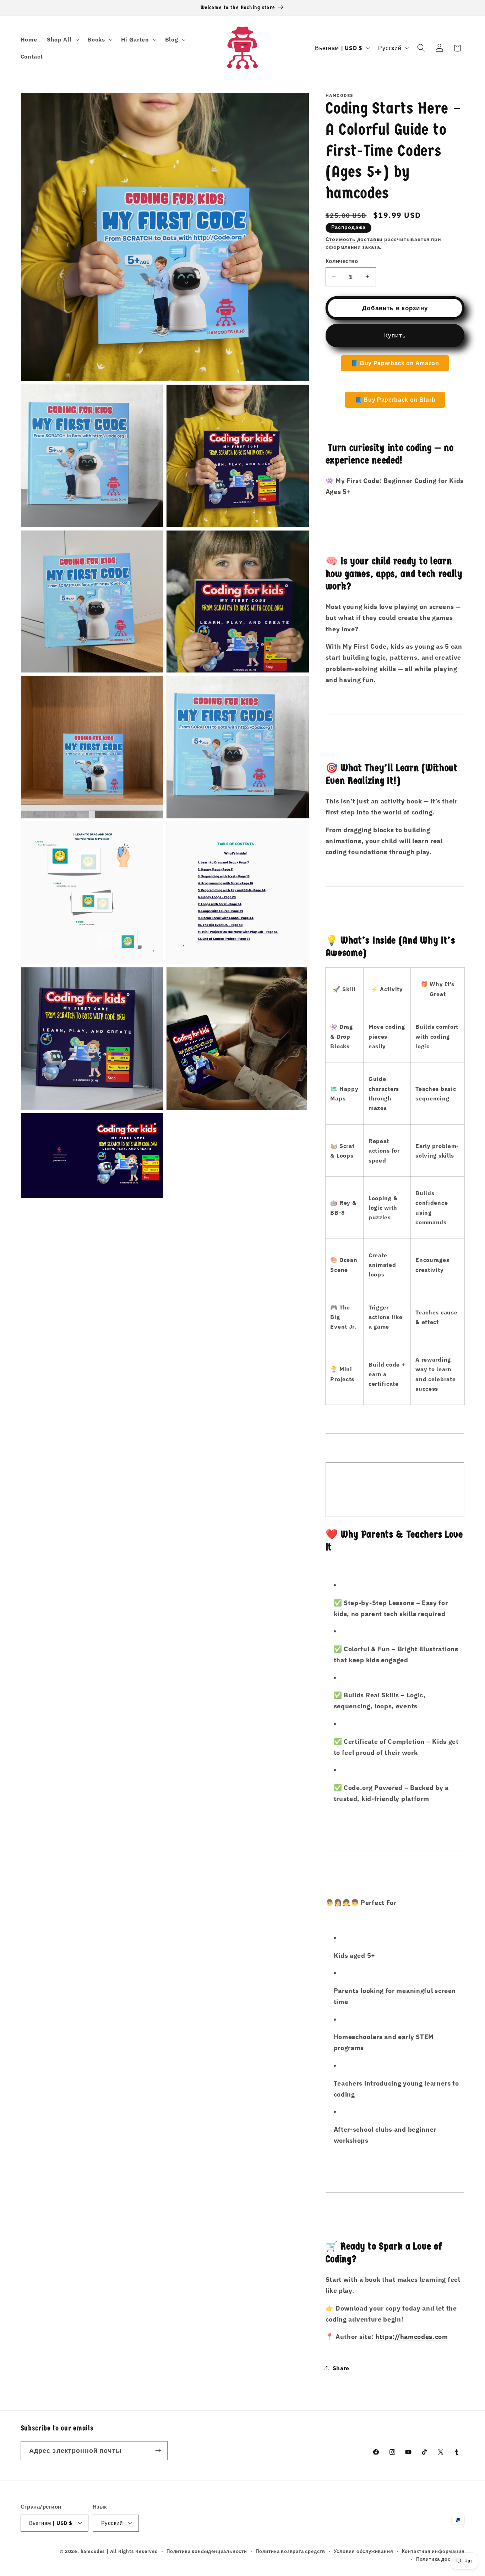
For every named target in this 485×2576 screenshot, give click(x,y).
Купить (395, 335)
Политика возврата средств (290, 2552)
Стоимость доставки (354, 239)
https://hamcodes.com (412, 2336)
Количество (342, 261)
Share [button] (341, 2368)
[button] (62, 39)
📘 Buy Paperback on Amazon (395, 363)
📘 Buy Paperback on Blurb (395, 399)
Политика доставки (440, 2559)
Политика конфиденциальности (207, 2552)
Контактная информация (433, 2552)
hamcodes (93, 2552)
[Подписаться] (158, 2450)
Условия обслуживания (363, 2552)
